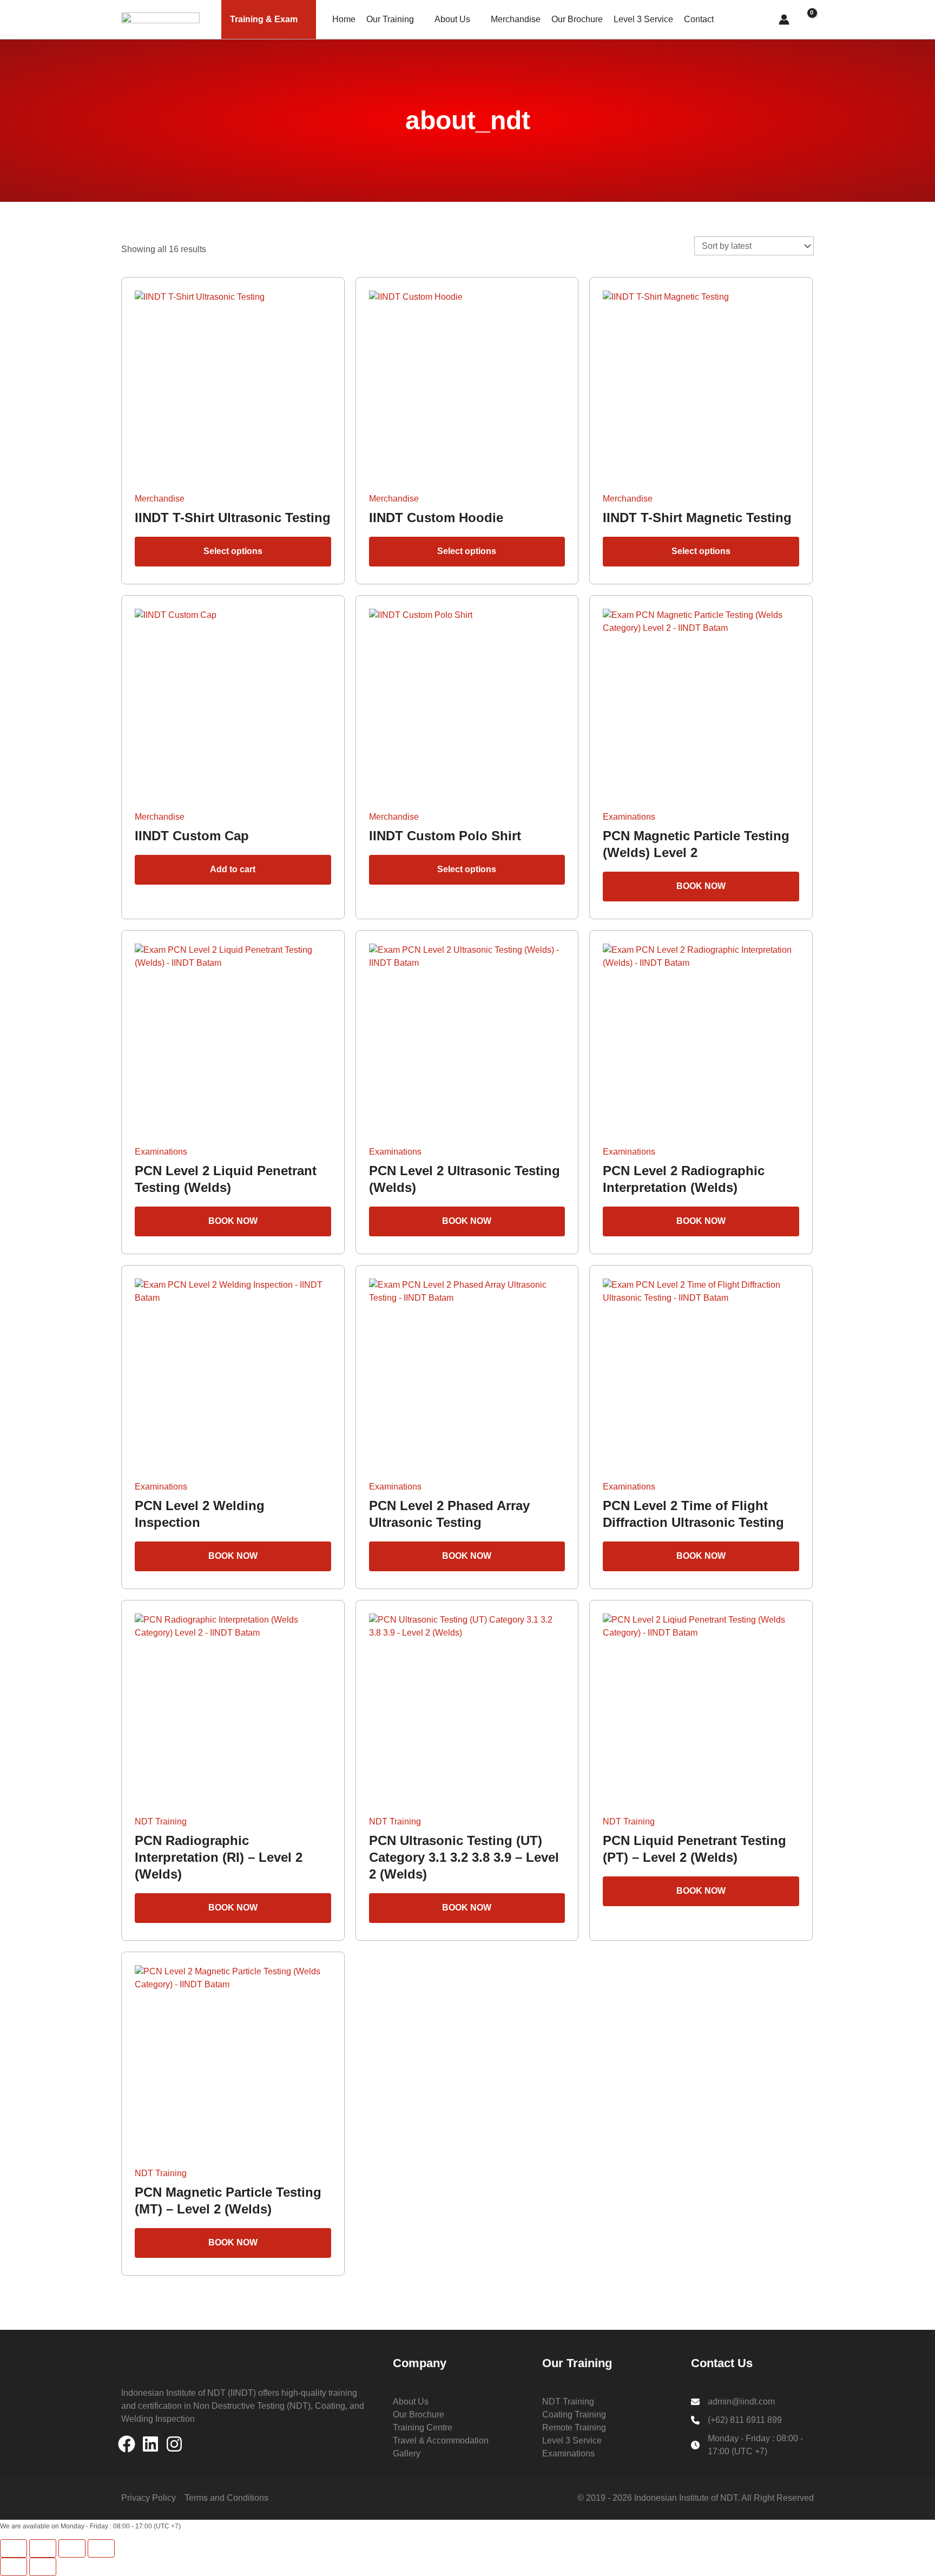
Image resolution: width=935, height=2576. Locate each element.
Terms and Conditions (226, 2498)
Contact (699, 19)
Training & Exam (264, 19)
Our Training (390, 19)
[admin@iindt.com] (733, 2402)
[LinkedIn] (150, 2444)
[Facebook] (127, 2444)
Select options (233, 551)
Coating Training (574, 2414)
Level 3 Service (643, 19)
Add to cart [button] (233, 869)
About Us (452, 19)
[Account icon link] (784, 19)
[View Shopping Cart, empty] (807, 20)
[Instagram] (174, 2444)
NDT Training (568, 2402)
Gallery (407, 2453)
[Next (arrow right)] (43, 2567)
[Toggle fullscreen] (43, 2548)
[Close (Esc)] (101, 2548)
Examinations (568, 2453)
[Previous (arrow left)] (14, 2567)
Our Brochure (577, 19)
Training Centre (423, 2427)
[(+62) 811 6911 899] (736, 2420)
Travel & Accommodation (441, 2440)
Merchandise (516, 19)
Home (344, 19)
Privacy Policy (149, 2498)
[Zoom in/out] (14, 2548)
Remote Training (574, 2427)
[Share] (72, 2548)
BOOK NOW (701, 886)
